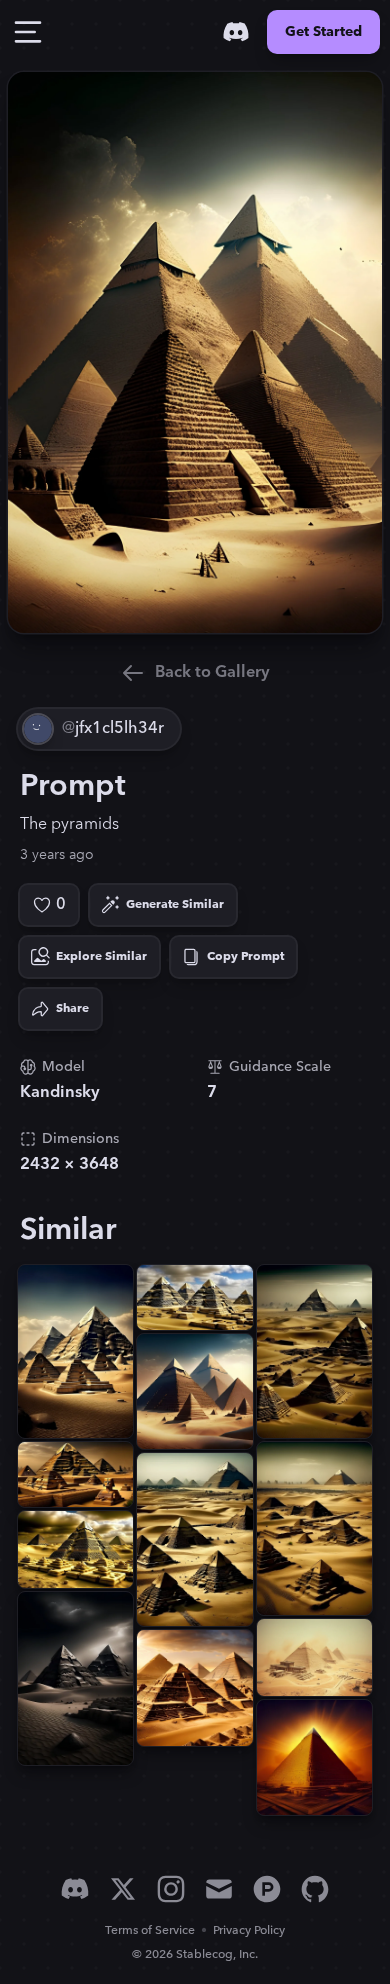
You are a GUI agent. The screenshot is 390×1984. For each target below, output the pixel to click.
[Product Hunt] (267, 1889)
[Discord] (236, 32)
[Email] (219, 1889)
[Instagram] (171, 1889)
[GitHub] (315, 1889)
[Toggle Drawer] (28, 32)
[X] (123, 1889)
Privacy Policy (249, 1930)
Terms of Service (150, 1930)
